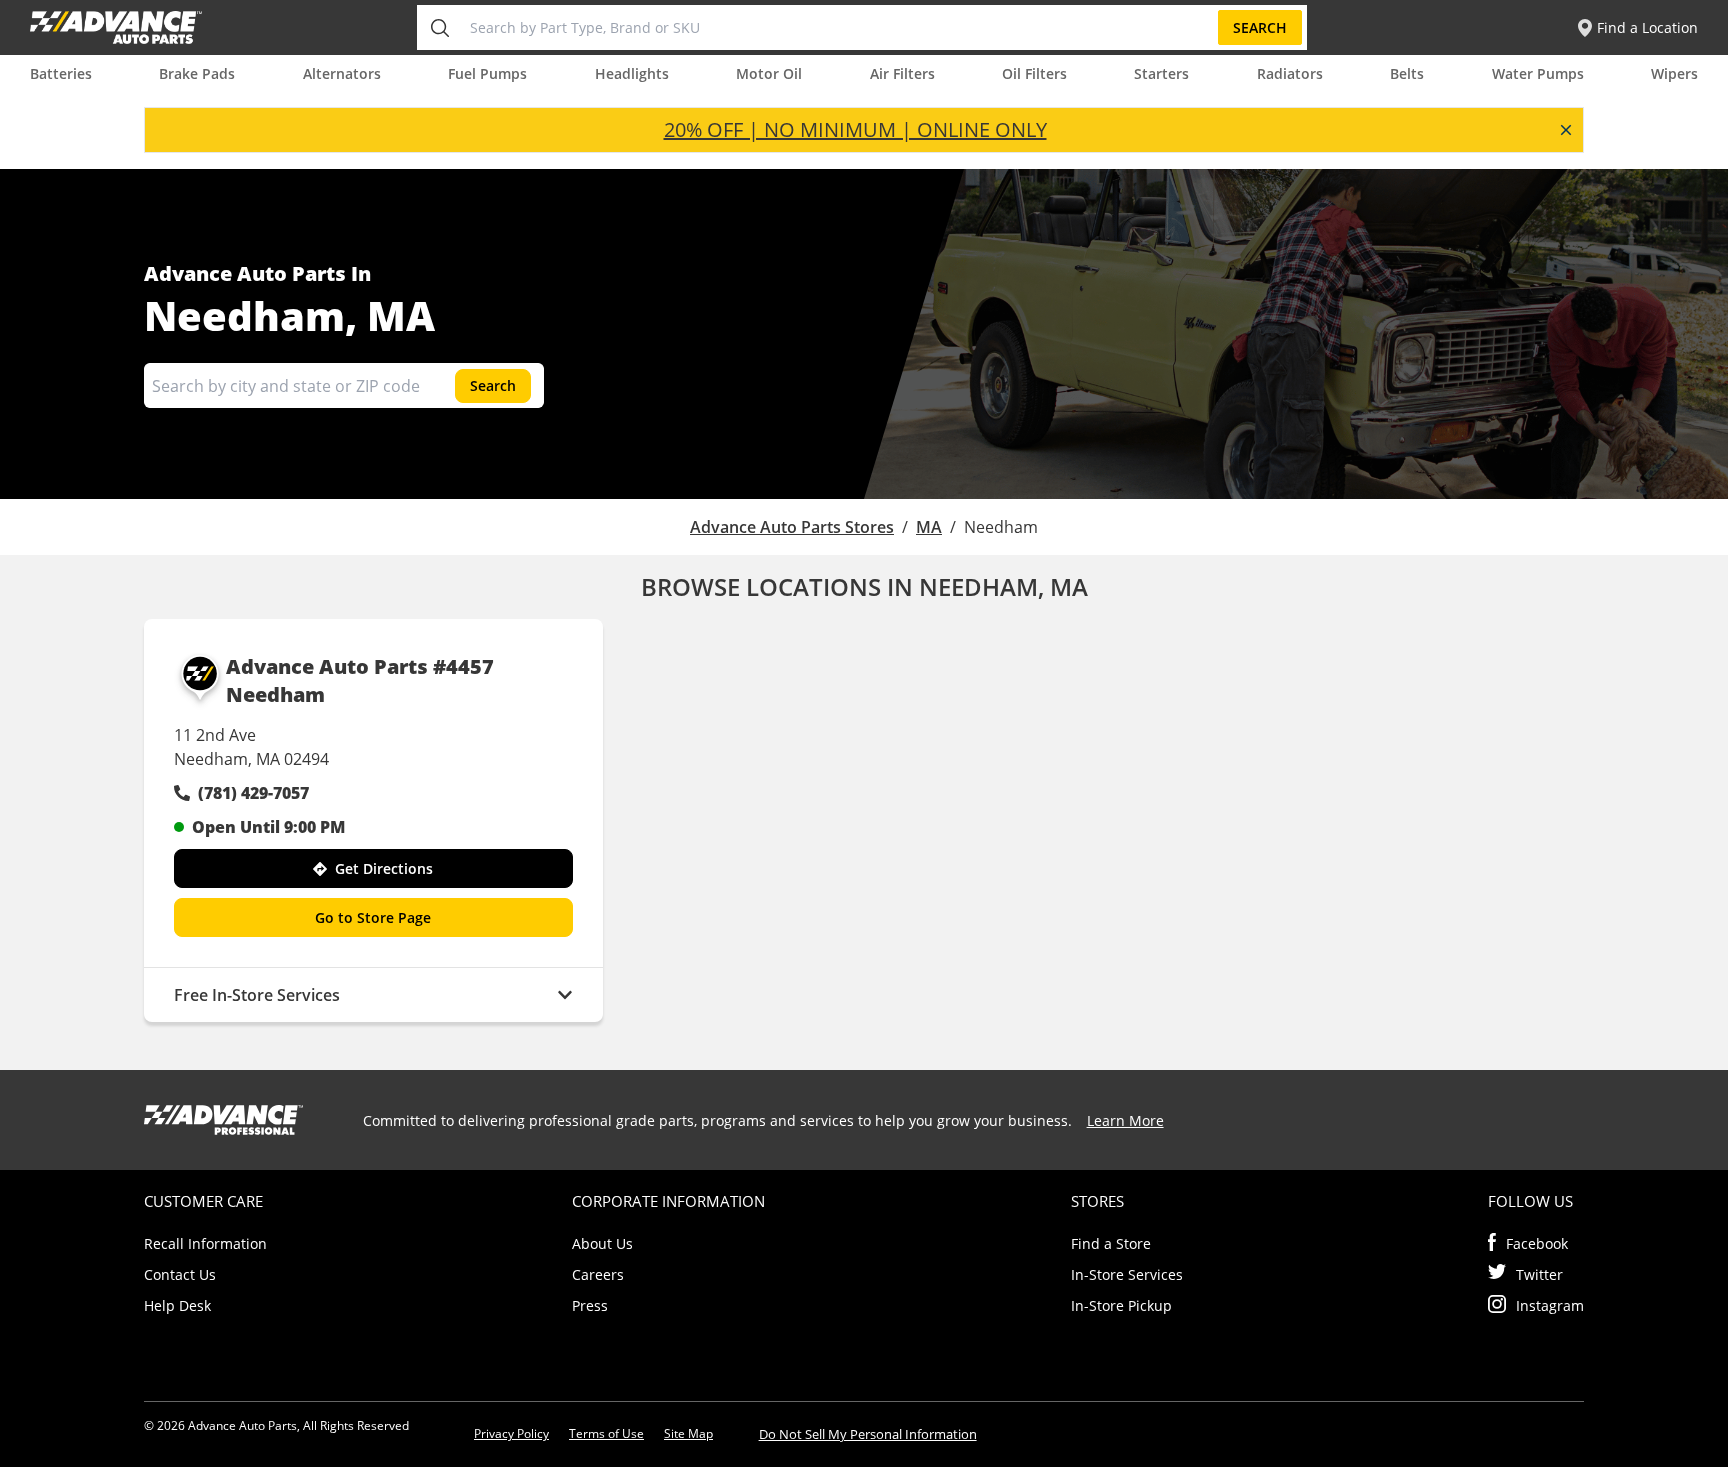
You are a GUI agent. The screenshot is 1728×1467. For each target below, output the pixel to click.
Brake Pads (197, 73)
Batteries (61, 73)
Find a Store (1111, 1243)
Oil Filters (1034, 73)
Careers (598, 1274)
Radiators (1290, 73)
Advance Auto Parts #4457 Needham (360, 680)
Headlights (632, 73)
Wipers (1674, 73)
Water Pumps (1538, 73)
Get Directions (384, 868)
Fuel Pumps (487, 73)
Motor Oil (769, 73)
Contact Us (180, 1274)
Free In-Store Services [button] (257, 995)
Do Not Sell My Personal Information (868, 1434)
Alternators (342, 73)
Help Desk (177, 1305)
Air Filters (902, 73)
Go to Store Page (373, 917)
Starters (1161, 73)
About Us (602, 1243)
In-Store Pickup (1121, 1305)
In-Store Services (1127, 1274)
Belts (1407, 73)
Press (590, 1305)
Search (1260, 27)
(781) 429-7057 (253, 793)
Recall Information (205, 1243)
